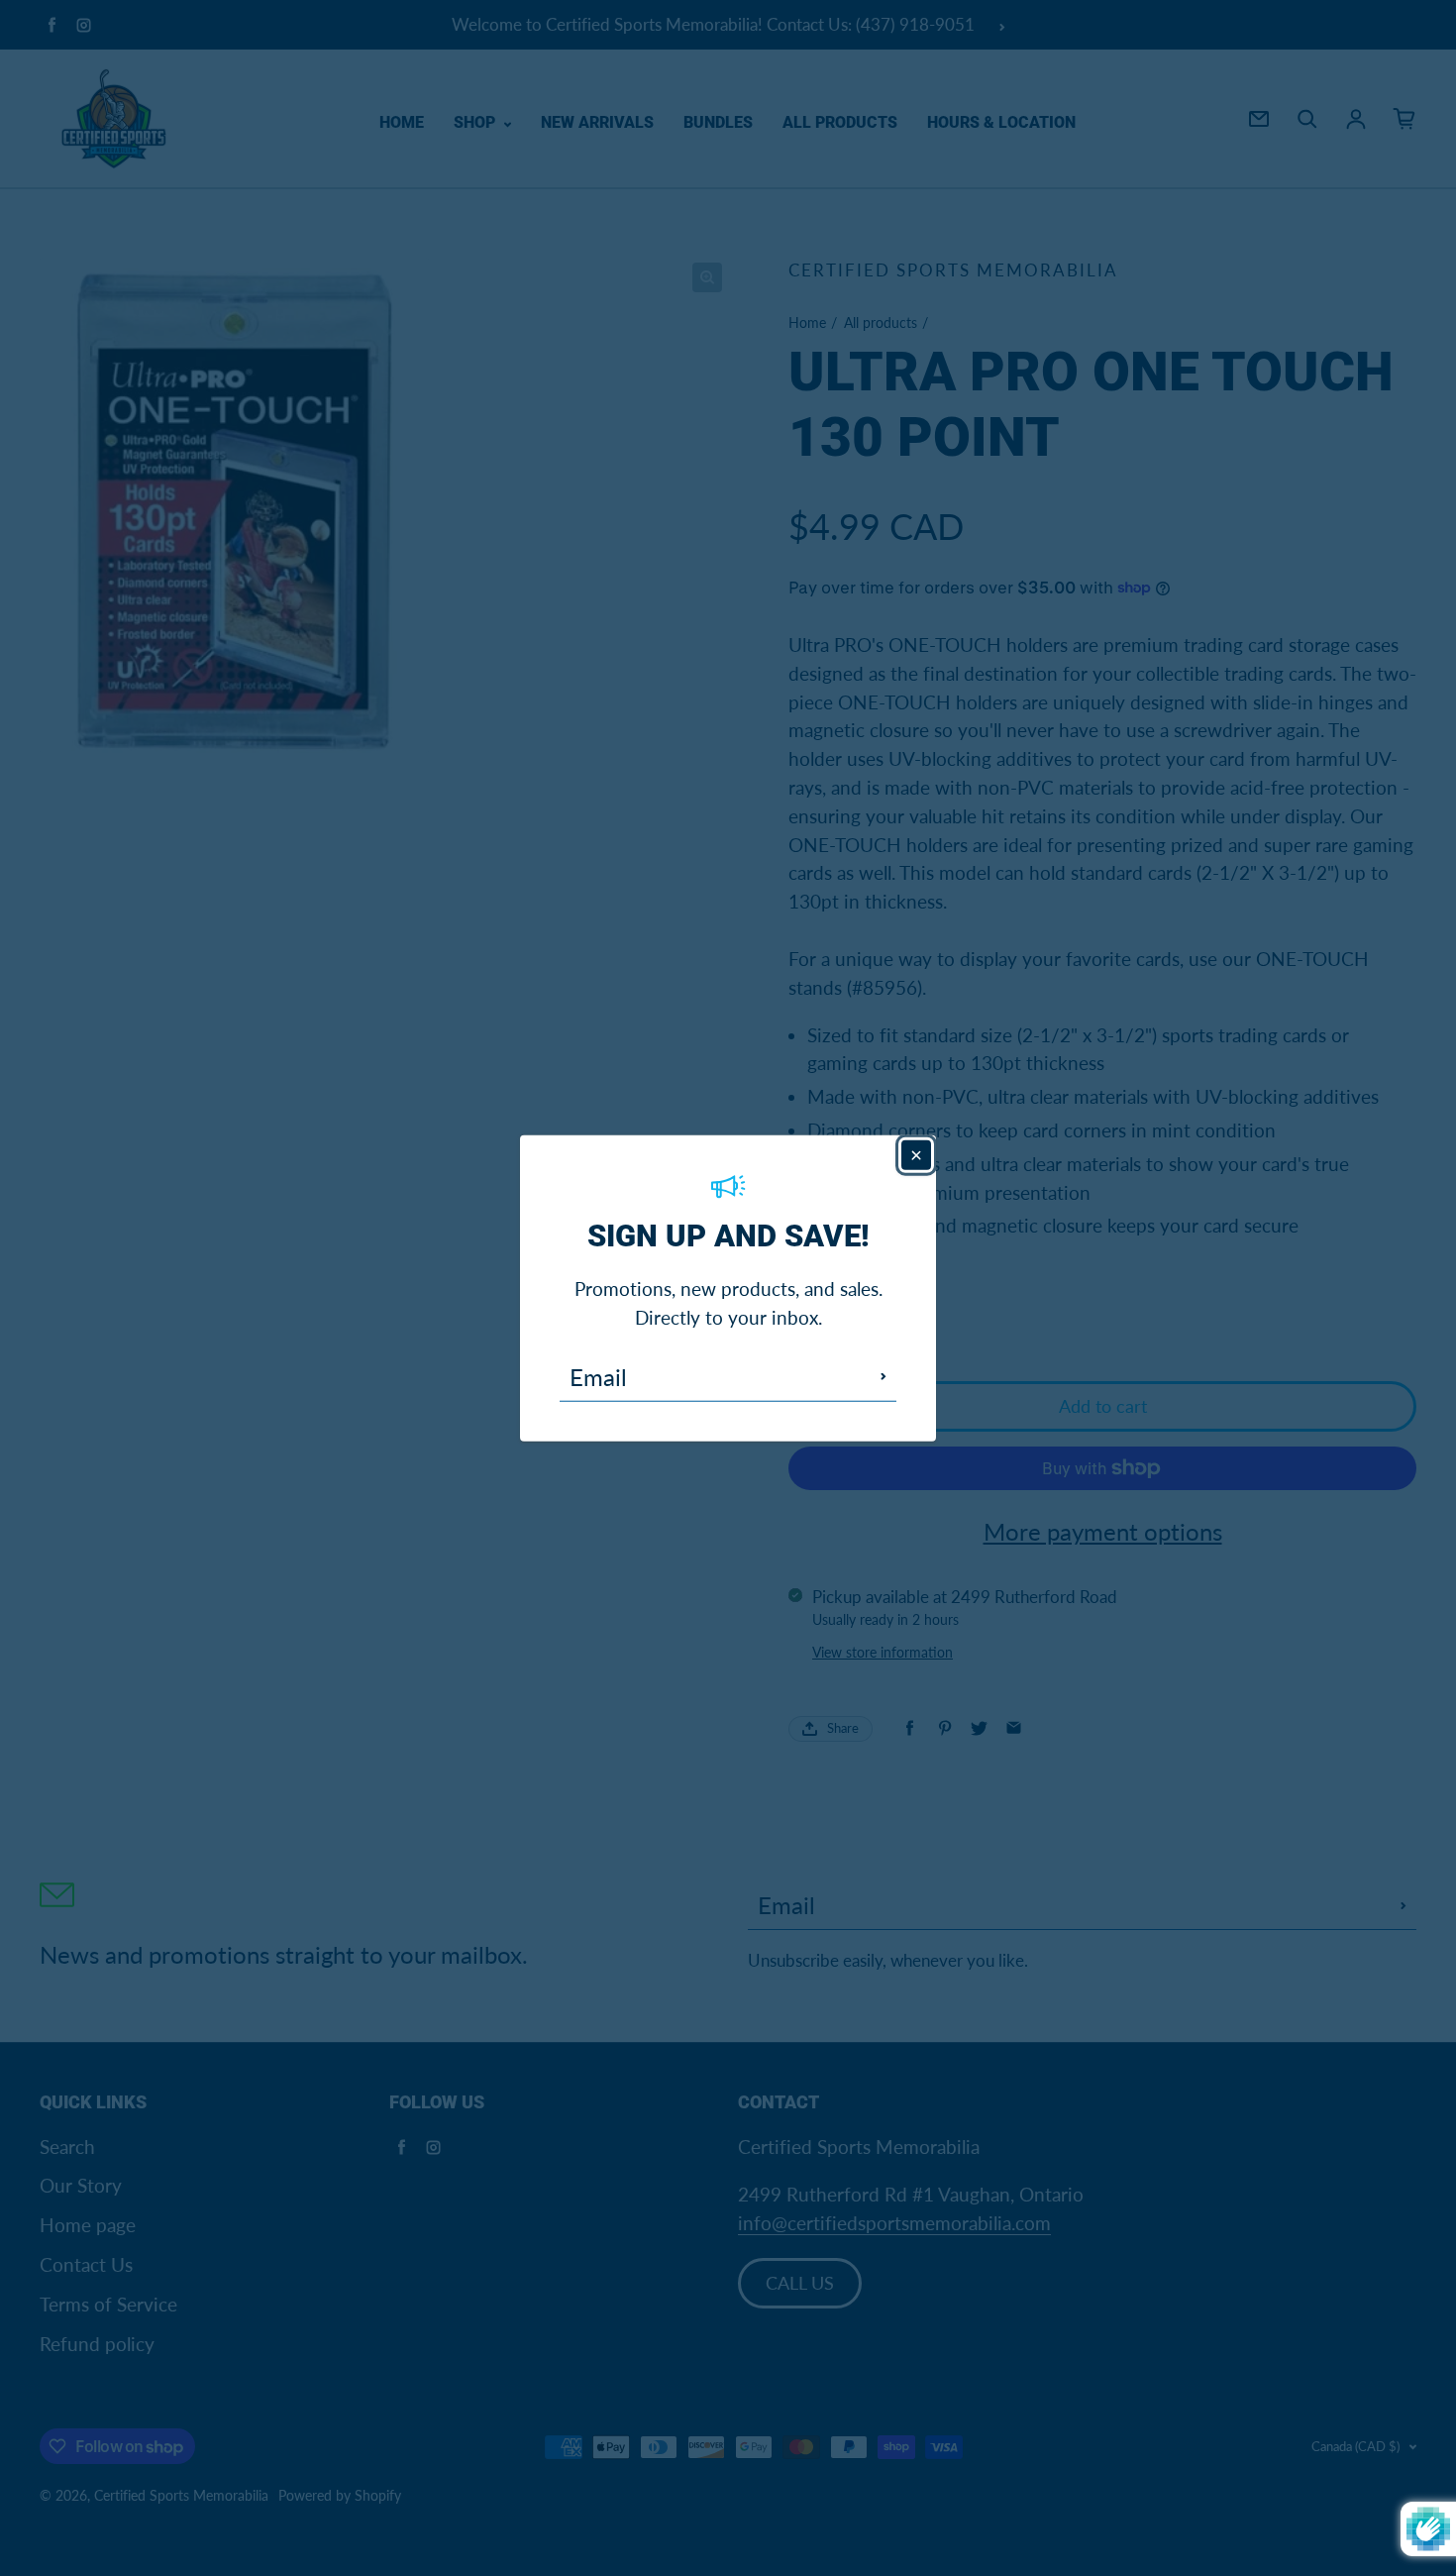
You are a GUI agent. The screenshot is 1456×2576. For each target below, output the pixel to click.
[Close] (916, 1155)
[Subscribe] (884, 1376)
